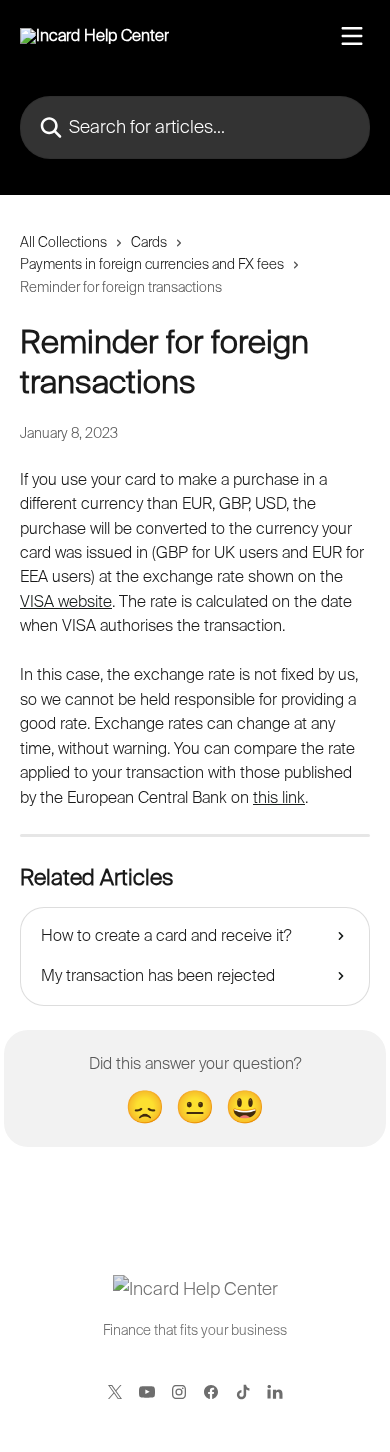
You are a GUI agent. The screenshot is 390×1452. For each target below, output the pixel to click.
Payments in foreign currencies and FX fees (152, 264)
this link (279, 797)
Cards (149, 242)
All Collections (63, 242)
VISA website (66, 601)
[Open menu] (352, 36)
